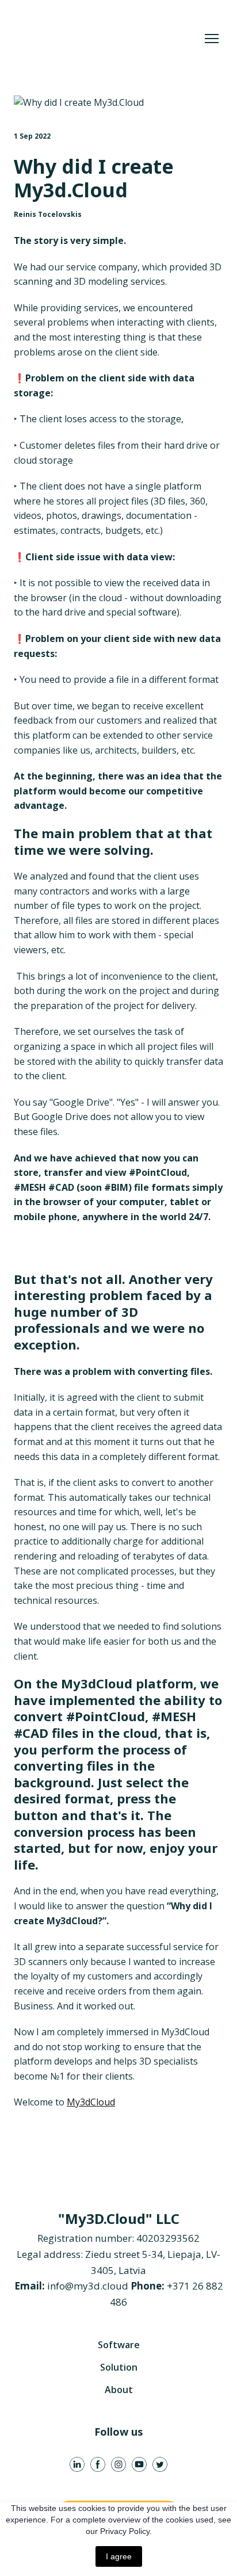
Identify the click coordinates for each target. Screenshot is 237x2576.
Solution (119, 2367)
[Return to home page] (107, 39)
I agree (119, 2556)
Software (119, 2345)
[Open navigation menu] (212, 39)
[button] (77, 2464)
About (119, 2390)
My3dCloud (91, 2102)
